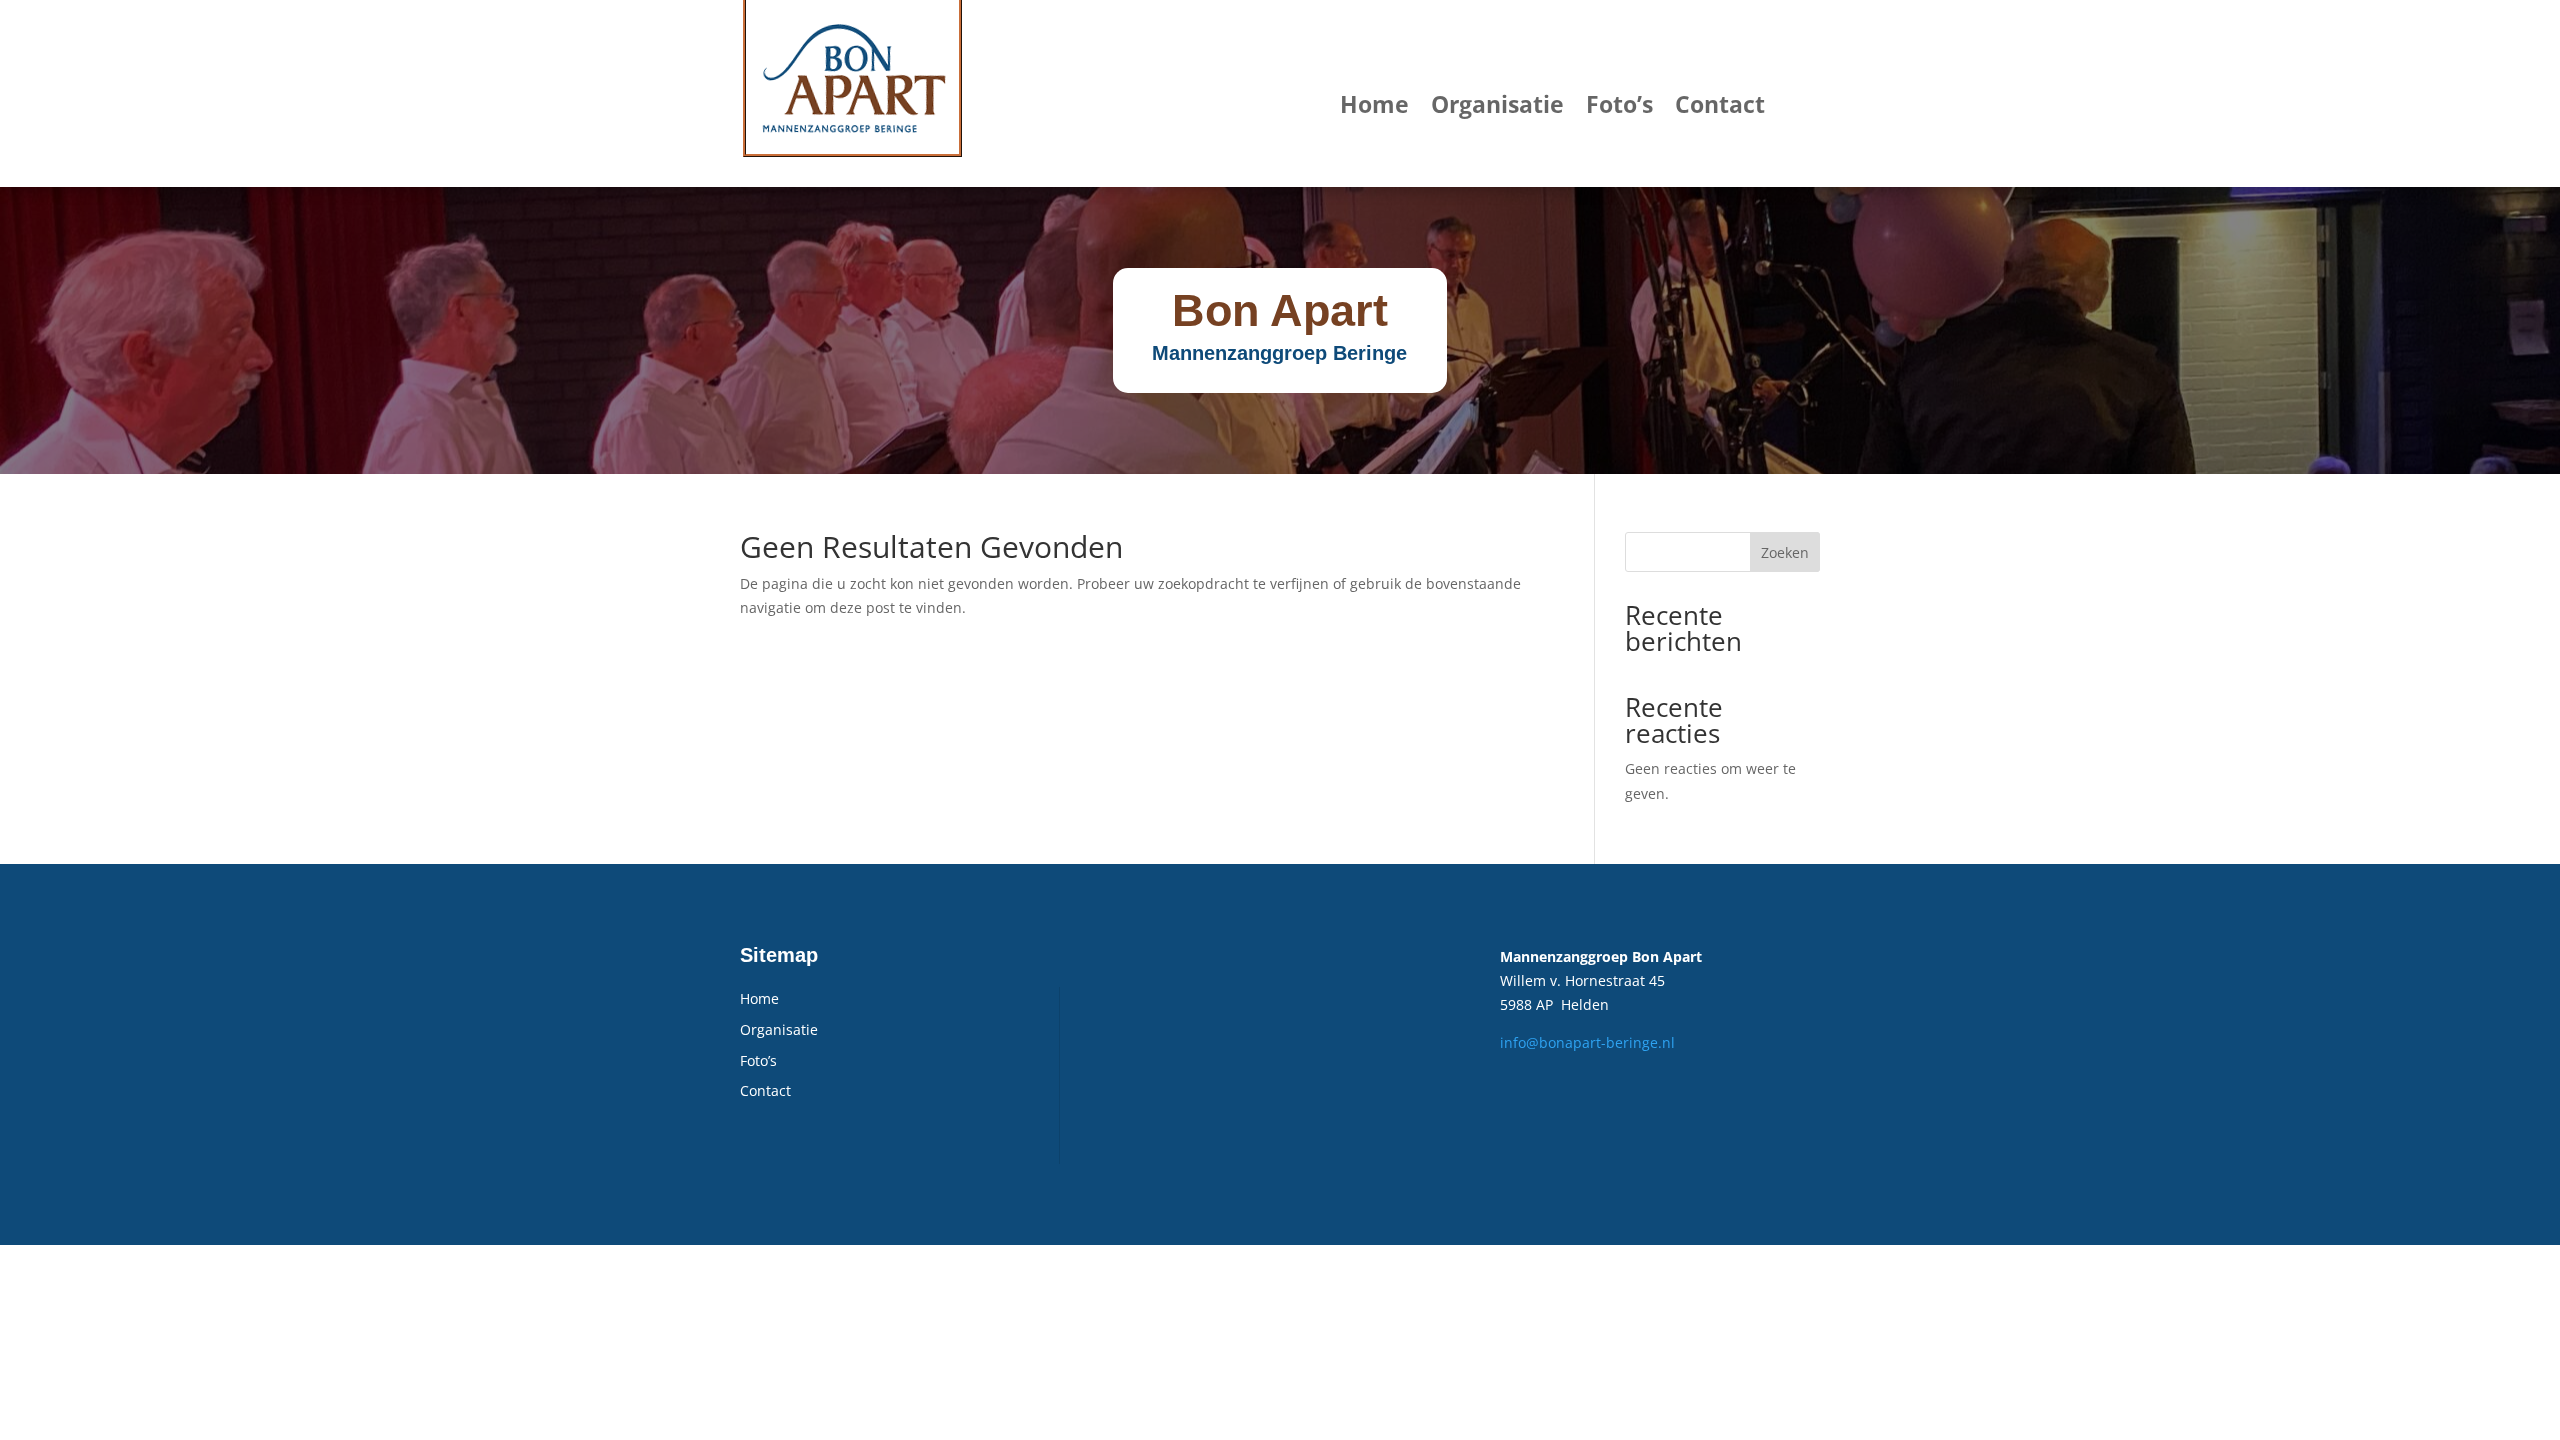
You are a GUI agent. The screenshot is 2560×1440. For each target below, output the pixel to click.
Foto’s (1619, 104)
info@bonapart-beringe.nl (1587, 1042)
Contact (1720, 104)
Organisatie (1497, 104)
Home (1374, 104)
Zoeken (1785, 552)
